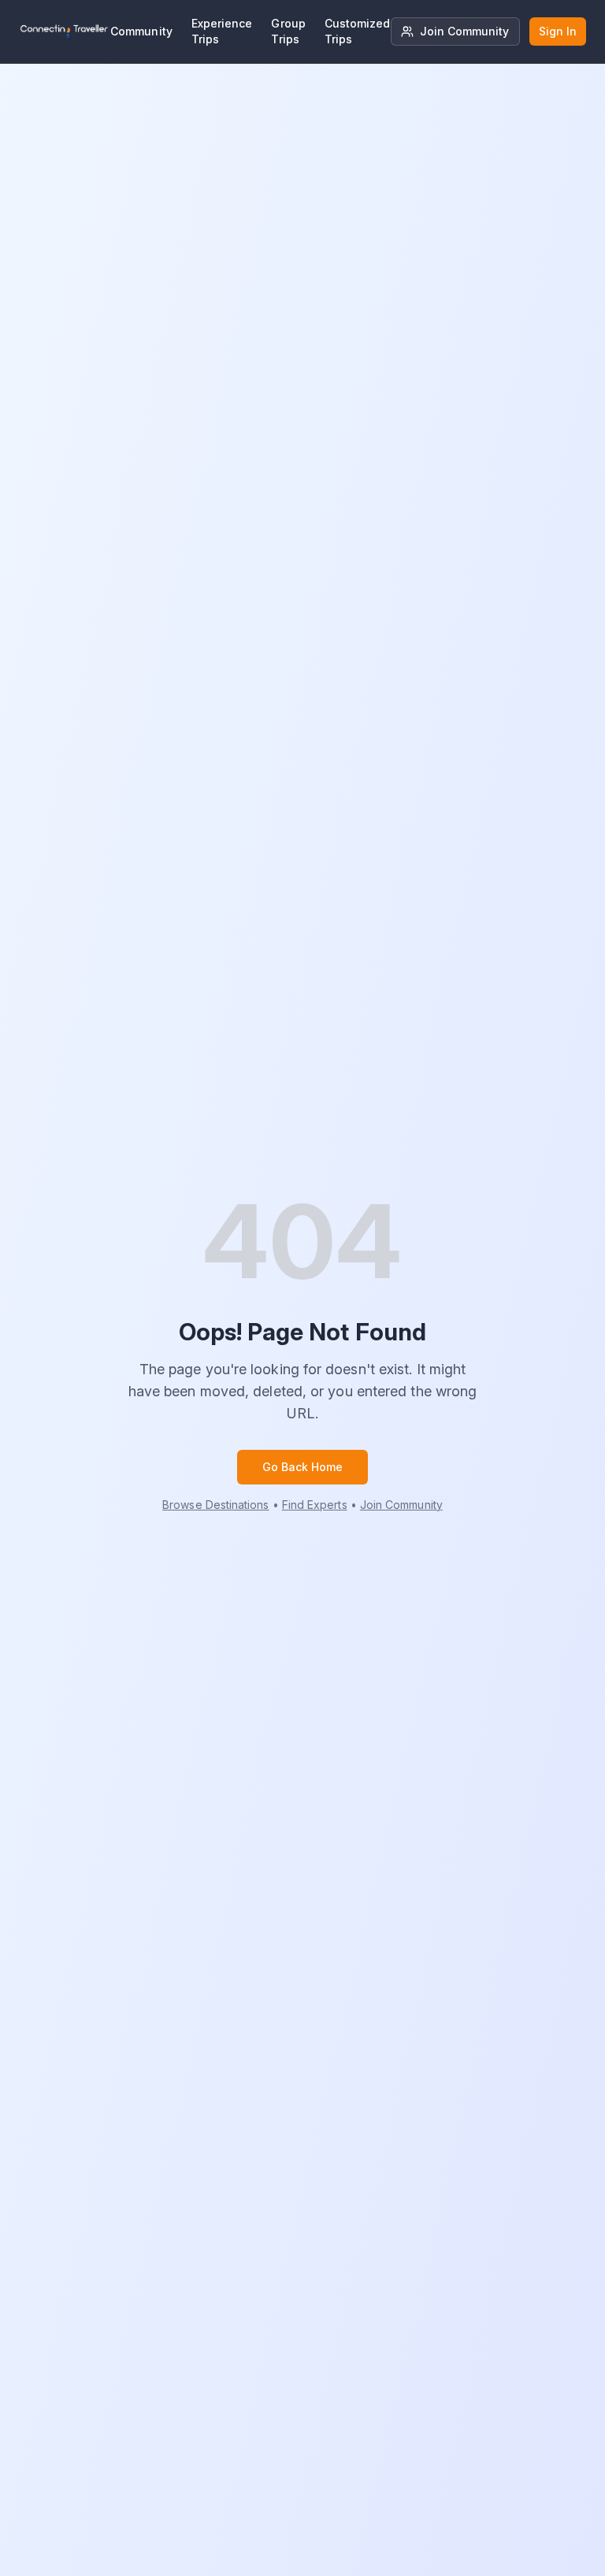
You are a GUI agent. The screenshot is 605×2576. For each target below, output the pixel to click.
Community (141, 31)
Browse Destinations (215, 1505)
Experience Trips (222, 31)
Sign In (558, 31)
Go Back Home (303, 1467)
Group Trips (288, 31)
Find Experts (315, 1505)
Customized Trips (358, 31)
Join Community (465, 31)
